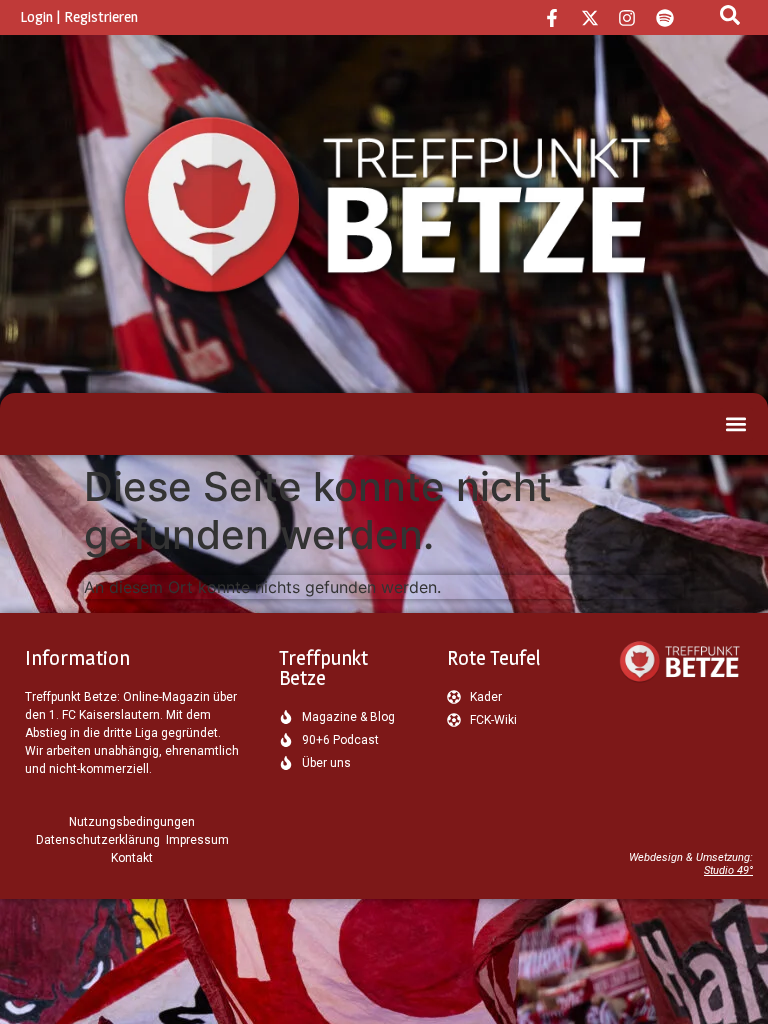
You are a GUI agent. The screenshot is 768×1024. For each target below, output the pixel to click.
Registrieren (101, 16)
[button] (736, 424)
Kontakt (132, 858)
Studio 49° (728, 870)
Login (36, 16)
